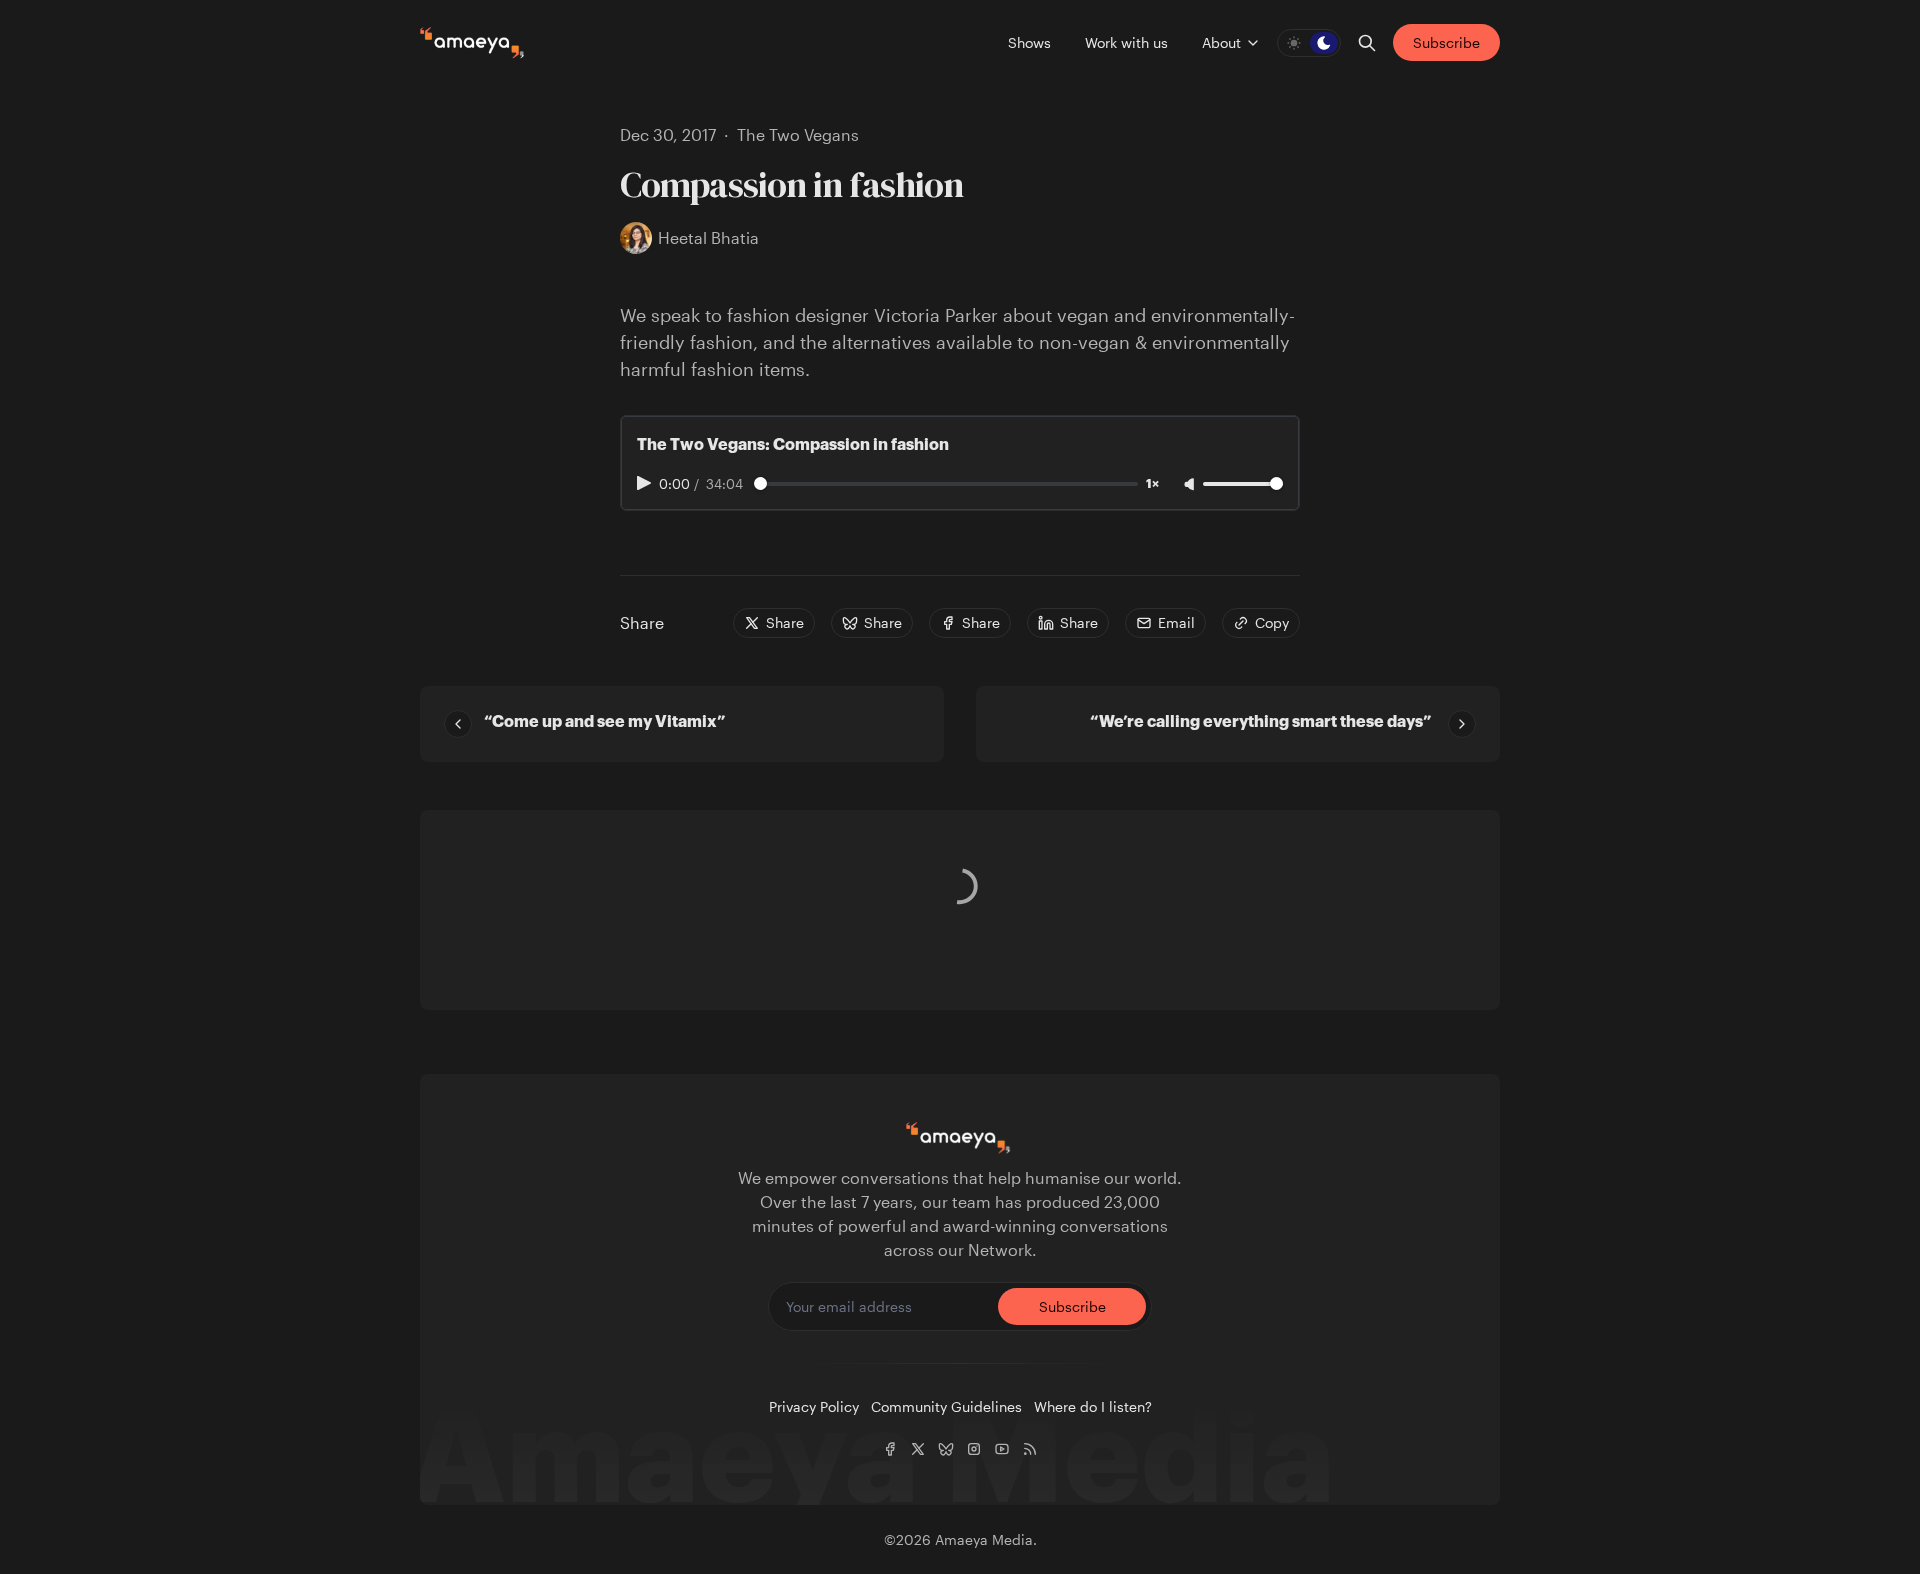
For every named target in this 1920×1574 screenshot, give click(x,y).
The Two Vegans (798, 134)
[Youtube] (1002, 1449)
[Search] (1367, 43)
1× (1152, 484)
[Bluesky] (946, 1449)
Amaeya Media (984, 1539)
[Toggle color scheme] (1309, 43)
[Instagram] (974, 1449)
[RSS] (1030, 1449)
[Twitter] (918, 1449)
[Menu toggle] (1253, 43)
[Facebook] (890, 1449)
